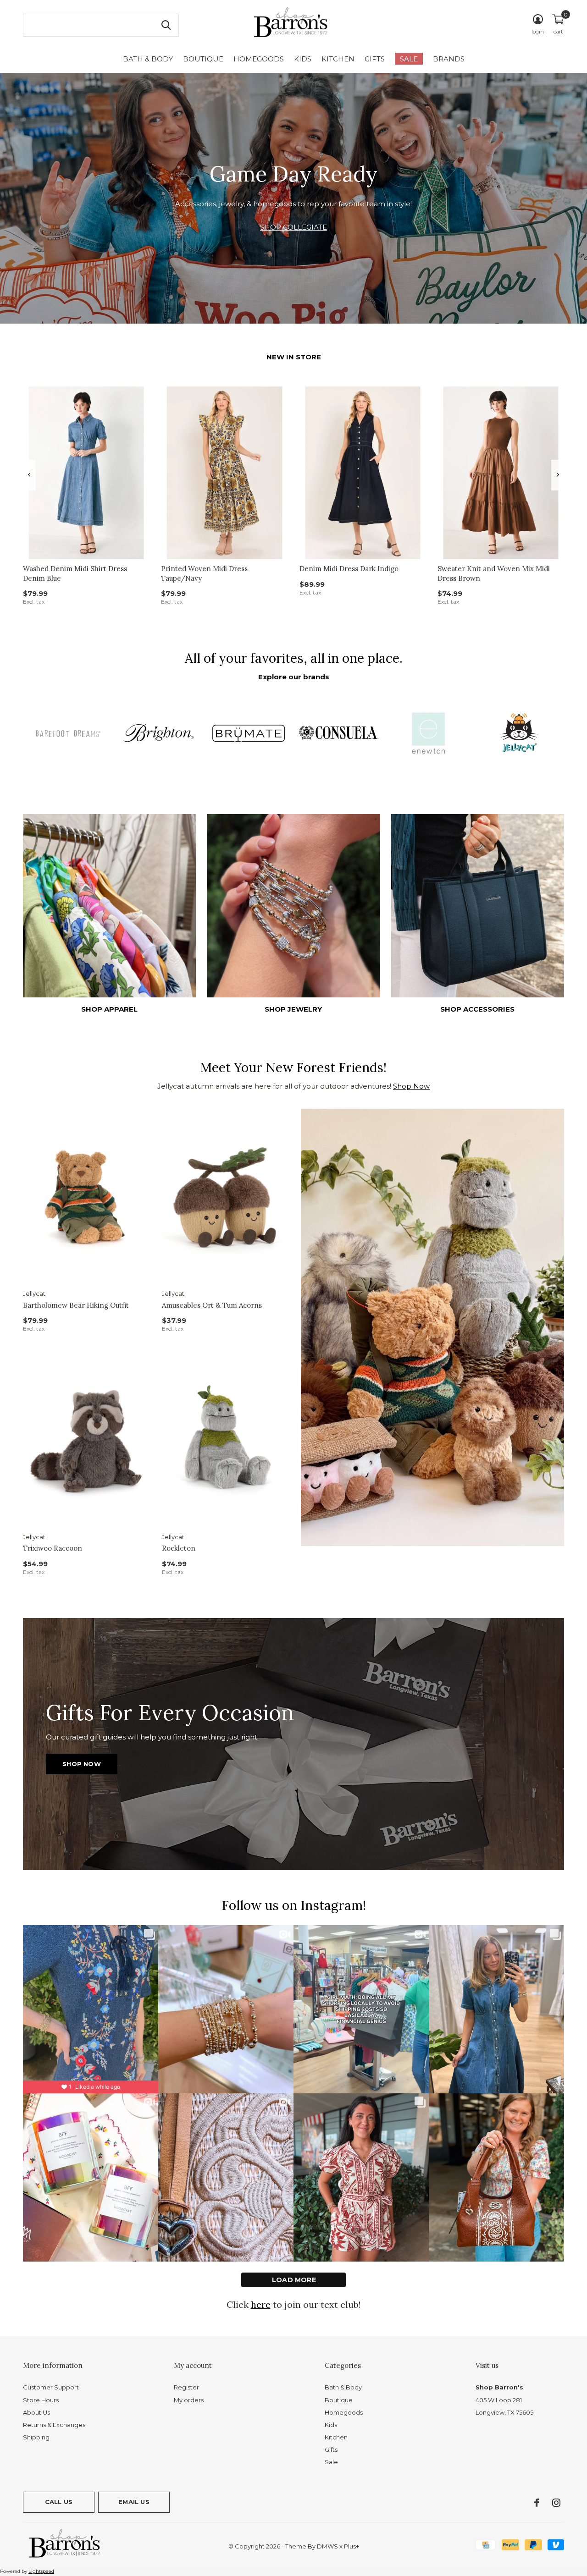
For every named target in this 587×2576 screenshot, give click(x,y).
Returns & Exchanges (54, 2425)
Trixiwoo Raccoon (53, 1548)
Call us (59, 2502)
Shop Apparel (109, 1009)
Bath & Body (148, 59)
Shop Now (411, 1086)
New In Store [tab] (294, 357)
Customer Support (51, 2387)
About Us (36, 2412)
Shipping (36, 2437)
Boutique (203, 59)
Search (166, 25)
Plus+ (352, 2546)
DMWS (327, 2546)
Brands (449, 59)
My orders (189, 2400)
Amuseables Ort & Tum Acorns (212, 1305)
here (261, 2304)
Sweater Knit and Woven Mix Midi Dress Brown (494, 573)
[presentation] (29, 475)
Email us (134, 2502)
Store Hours (41, 2400)
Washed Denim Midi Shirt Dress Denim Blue (75, 573)
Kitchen (338, 59)
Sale (409, 59)
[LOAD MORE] (293, 2280)
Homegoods (259, 59)
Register (186, 2387)
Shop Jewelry (293, 1009)
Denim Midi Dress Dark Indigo (349, 569)
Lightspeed (41, 2571)
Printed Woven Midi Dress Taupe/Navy (204, 573)
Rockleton (179, 1548)
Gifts (375, 59)
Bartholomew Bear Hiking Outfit (76, 1305)
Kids (303, 59)
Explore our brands (294, 677)
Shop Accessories (477, 1009)
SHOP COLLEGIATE (293, 227)
